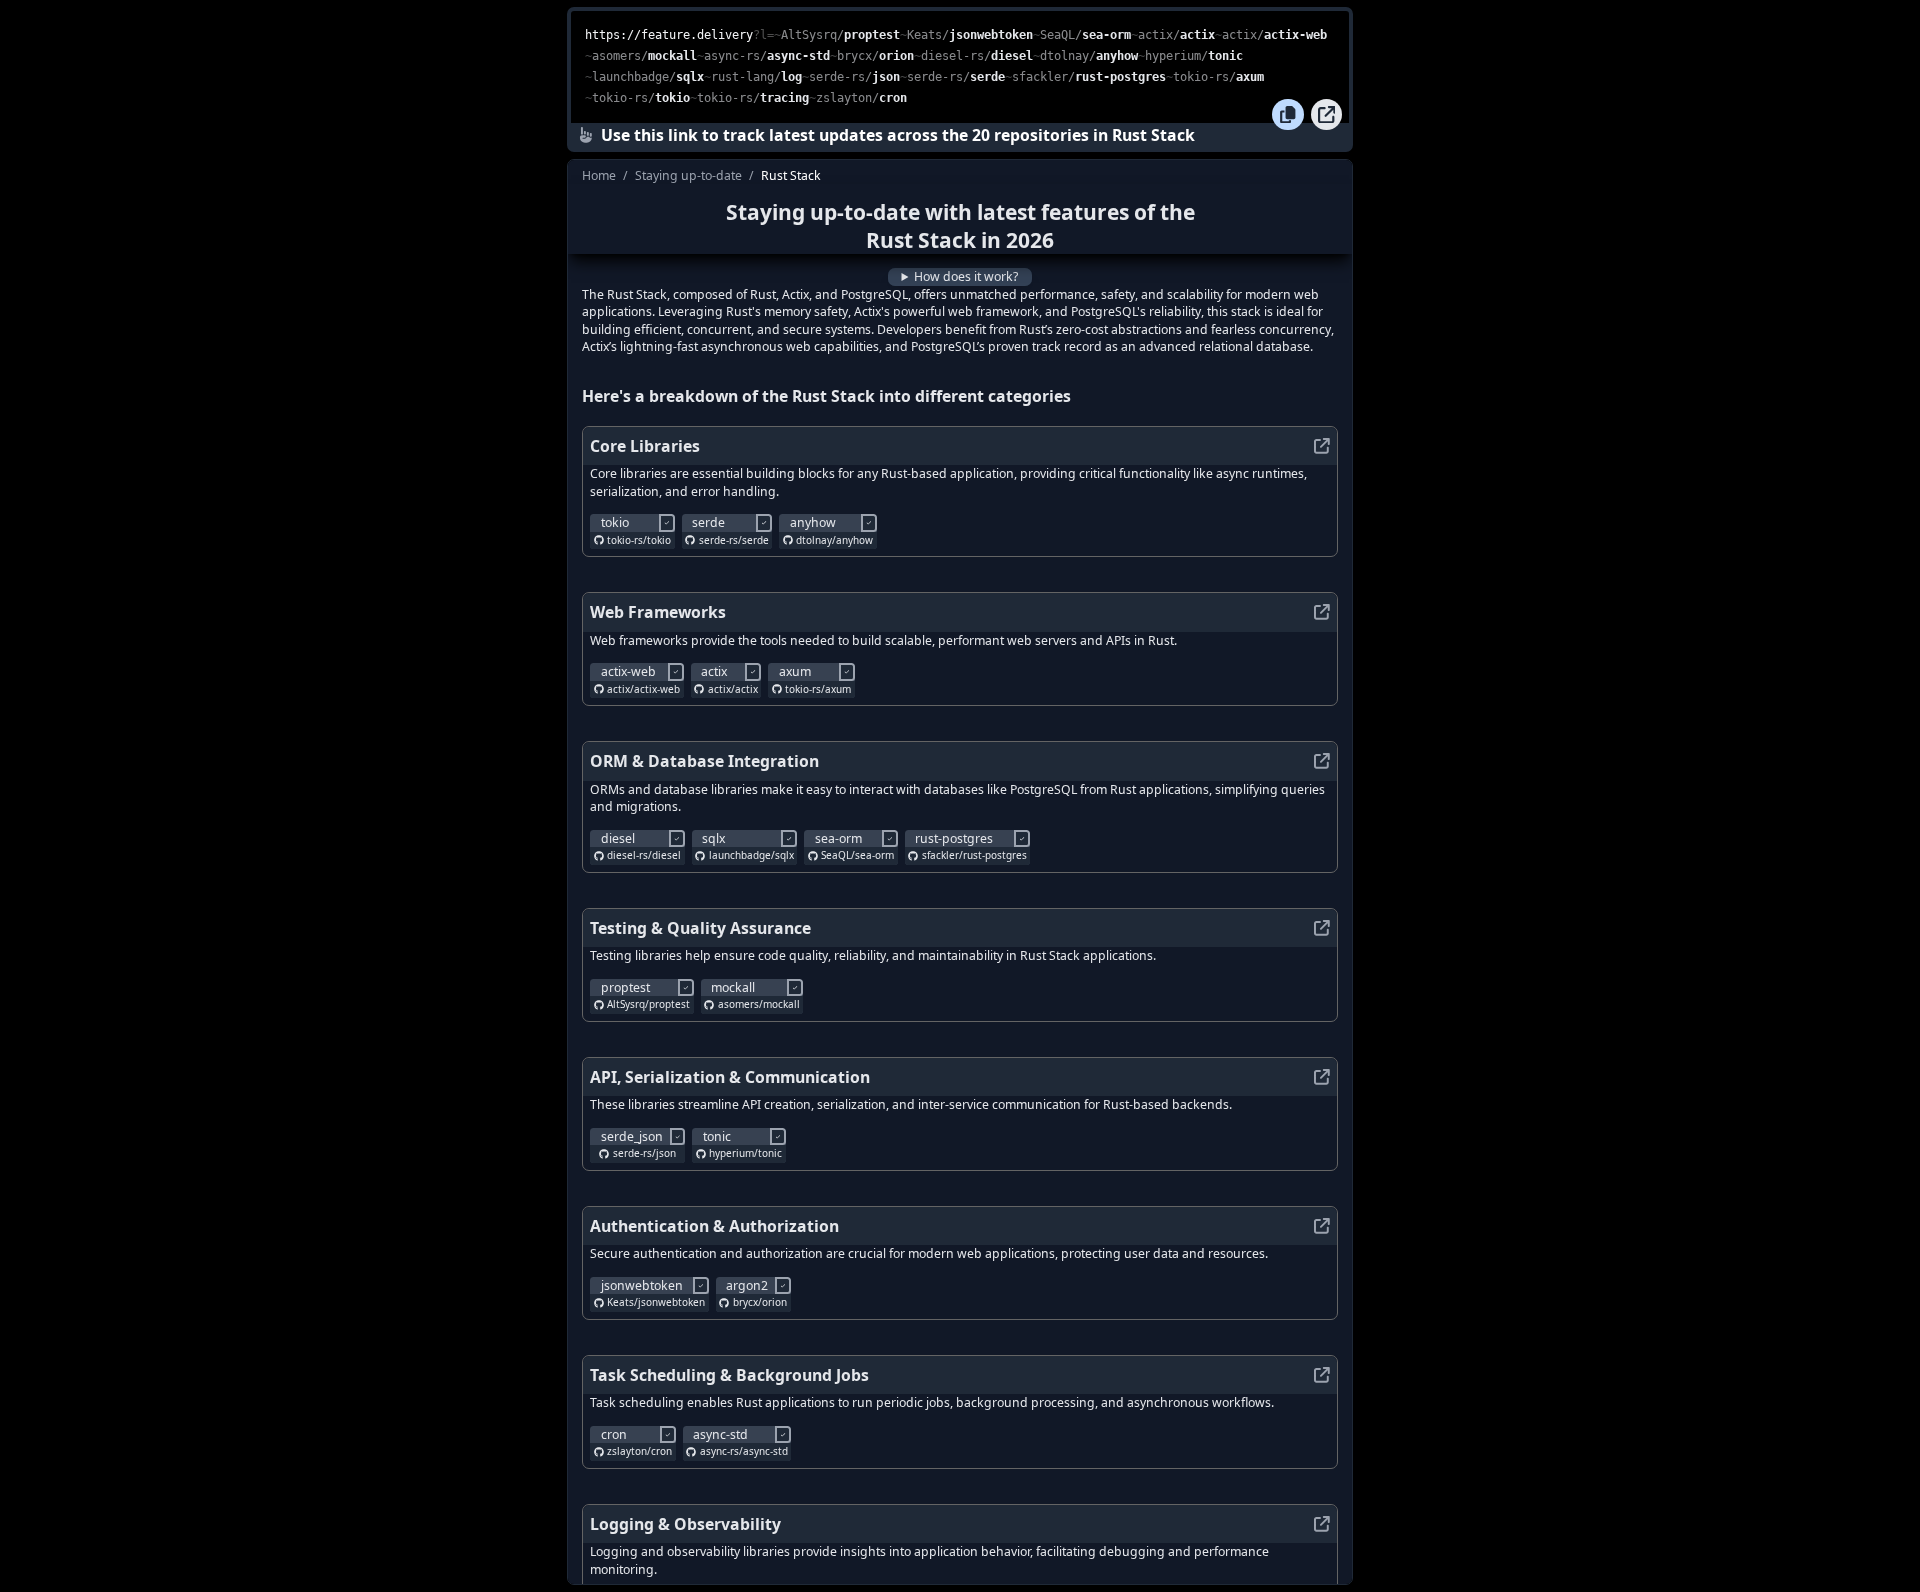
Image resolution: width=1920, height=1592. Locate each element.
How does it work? (966, 276)
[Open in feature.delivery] (1327, 115)
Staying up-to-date (688, 175)
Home (599, 175)
